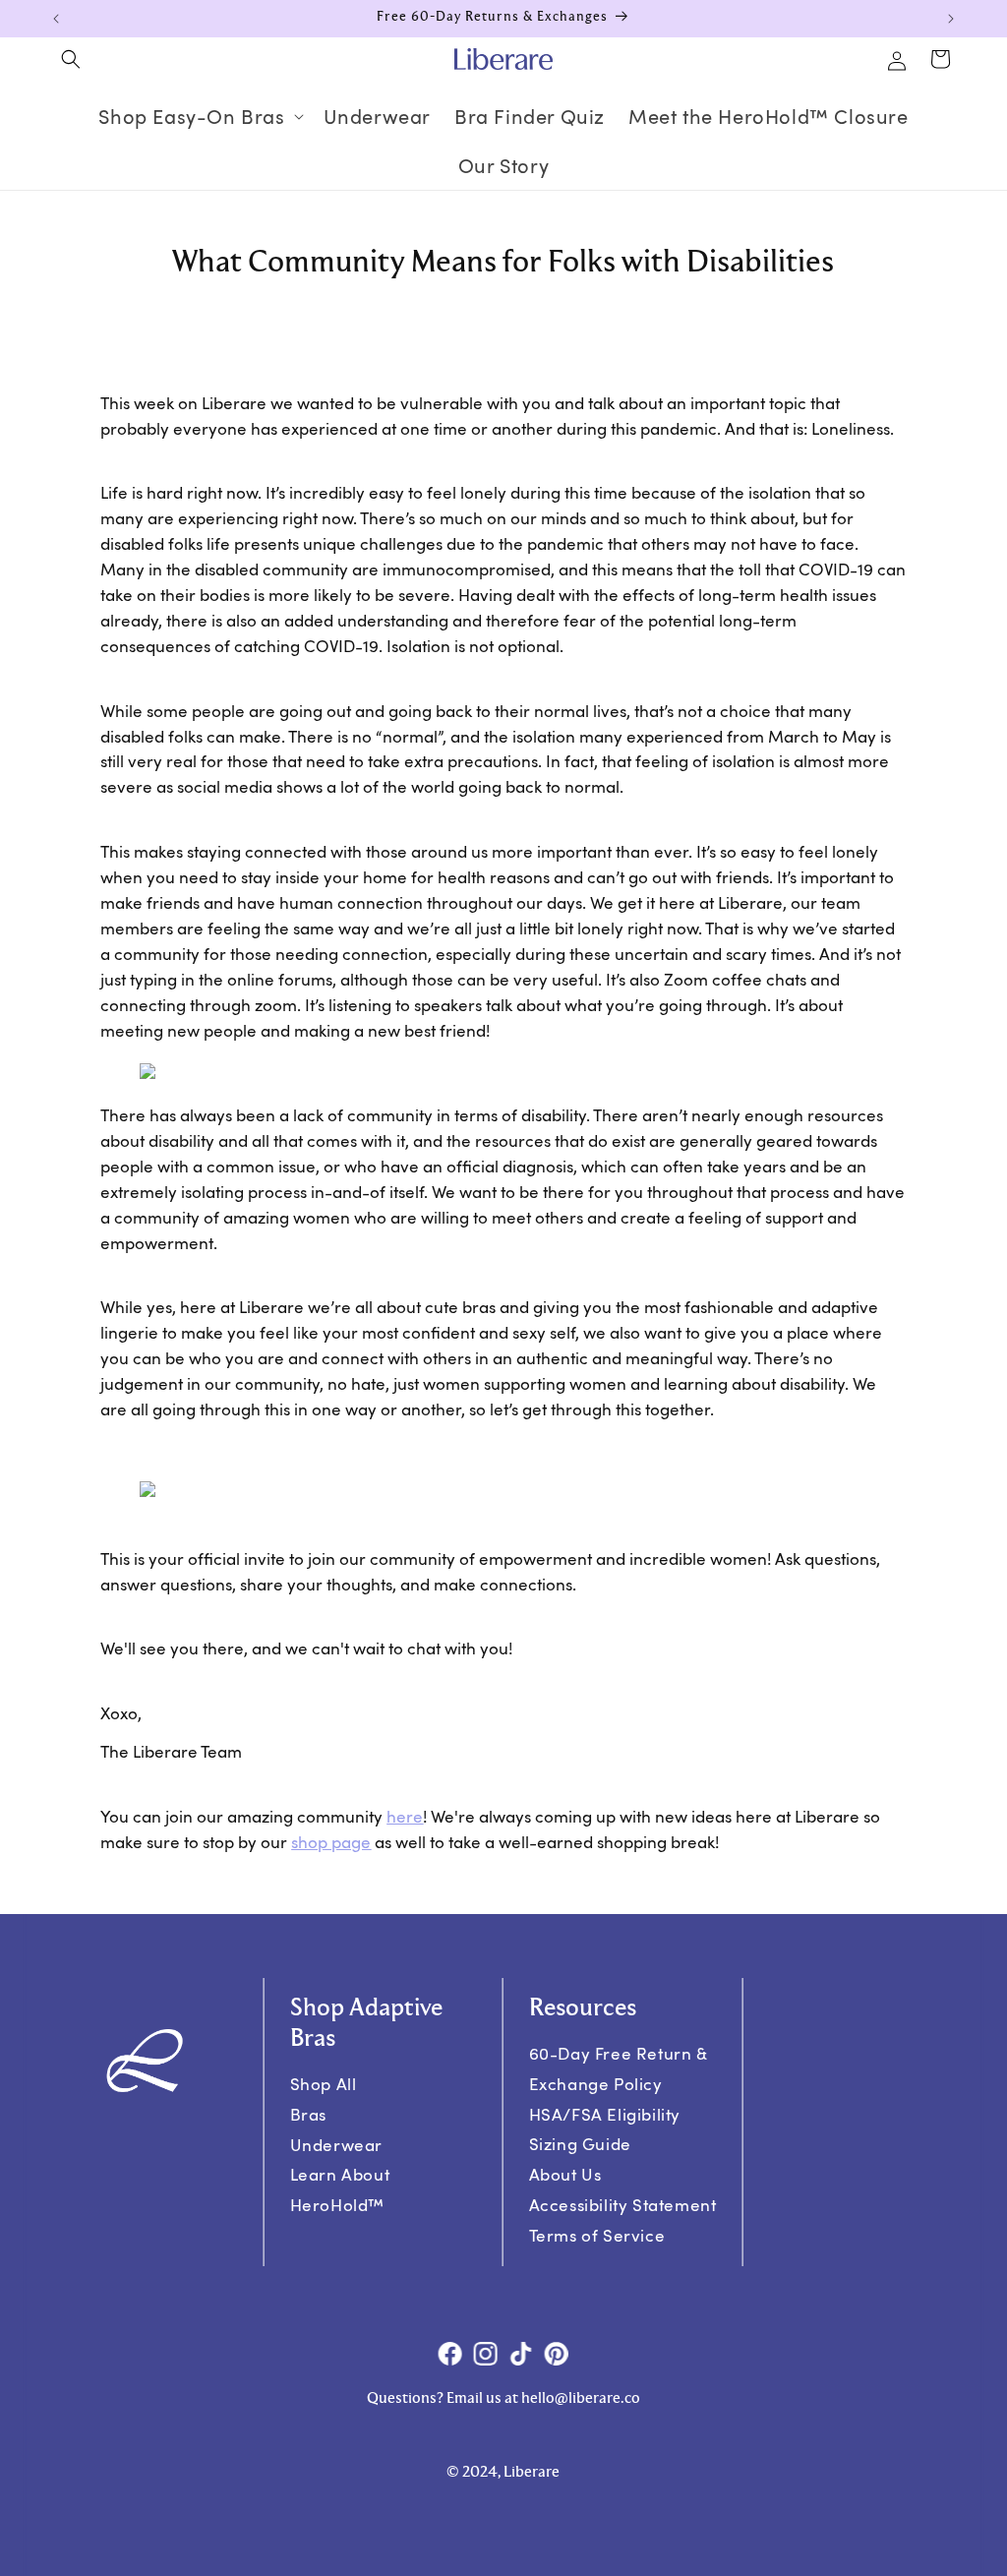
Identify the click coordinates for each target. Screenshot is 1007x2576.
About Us (565, 2174)
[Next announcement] (951, 19)
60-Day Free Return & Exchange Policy (619, 2068)
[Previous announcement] (56, 19)
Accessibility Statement (623, 2205)
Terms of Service (597, 2235)
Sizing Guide (580, 2144)
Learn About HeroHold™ (340, 2190)
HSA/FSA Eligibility (605, 2114)
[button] (71, 59)
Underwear (336, 2145)
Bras (308, 2114)
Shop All (324, 2084)
